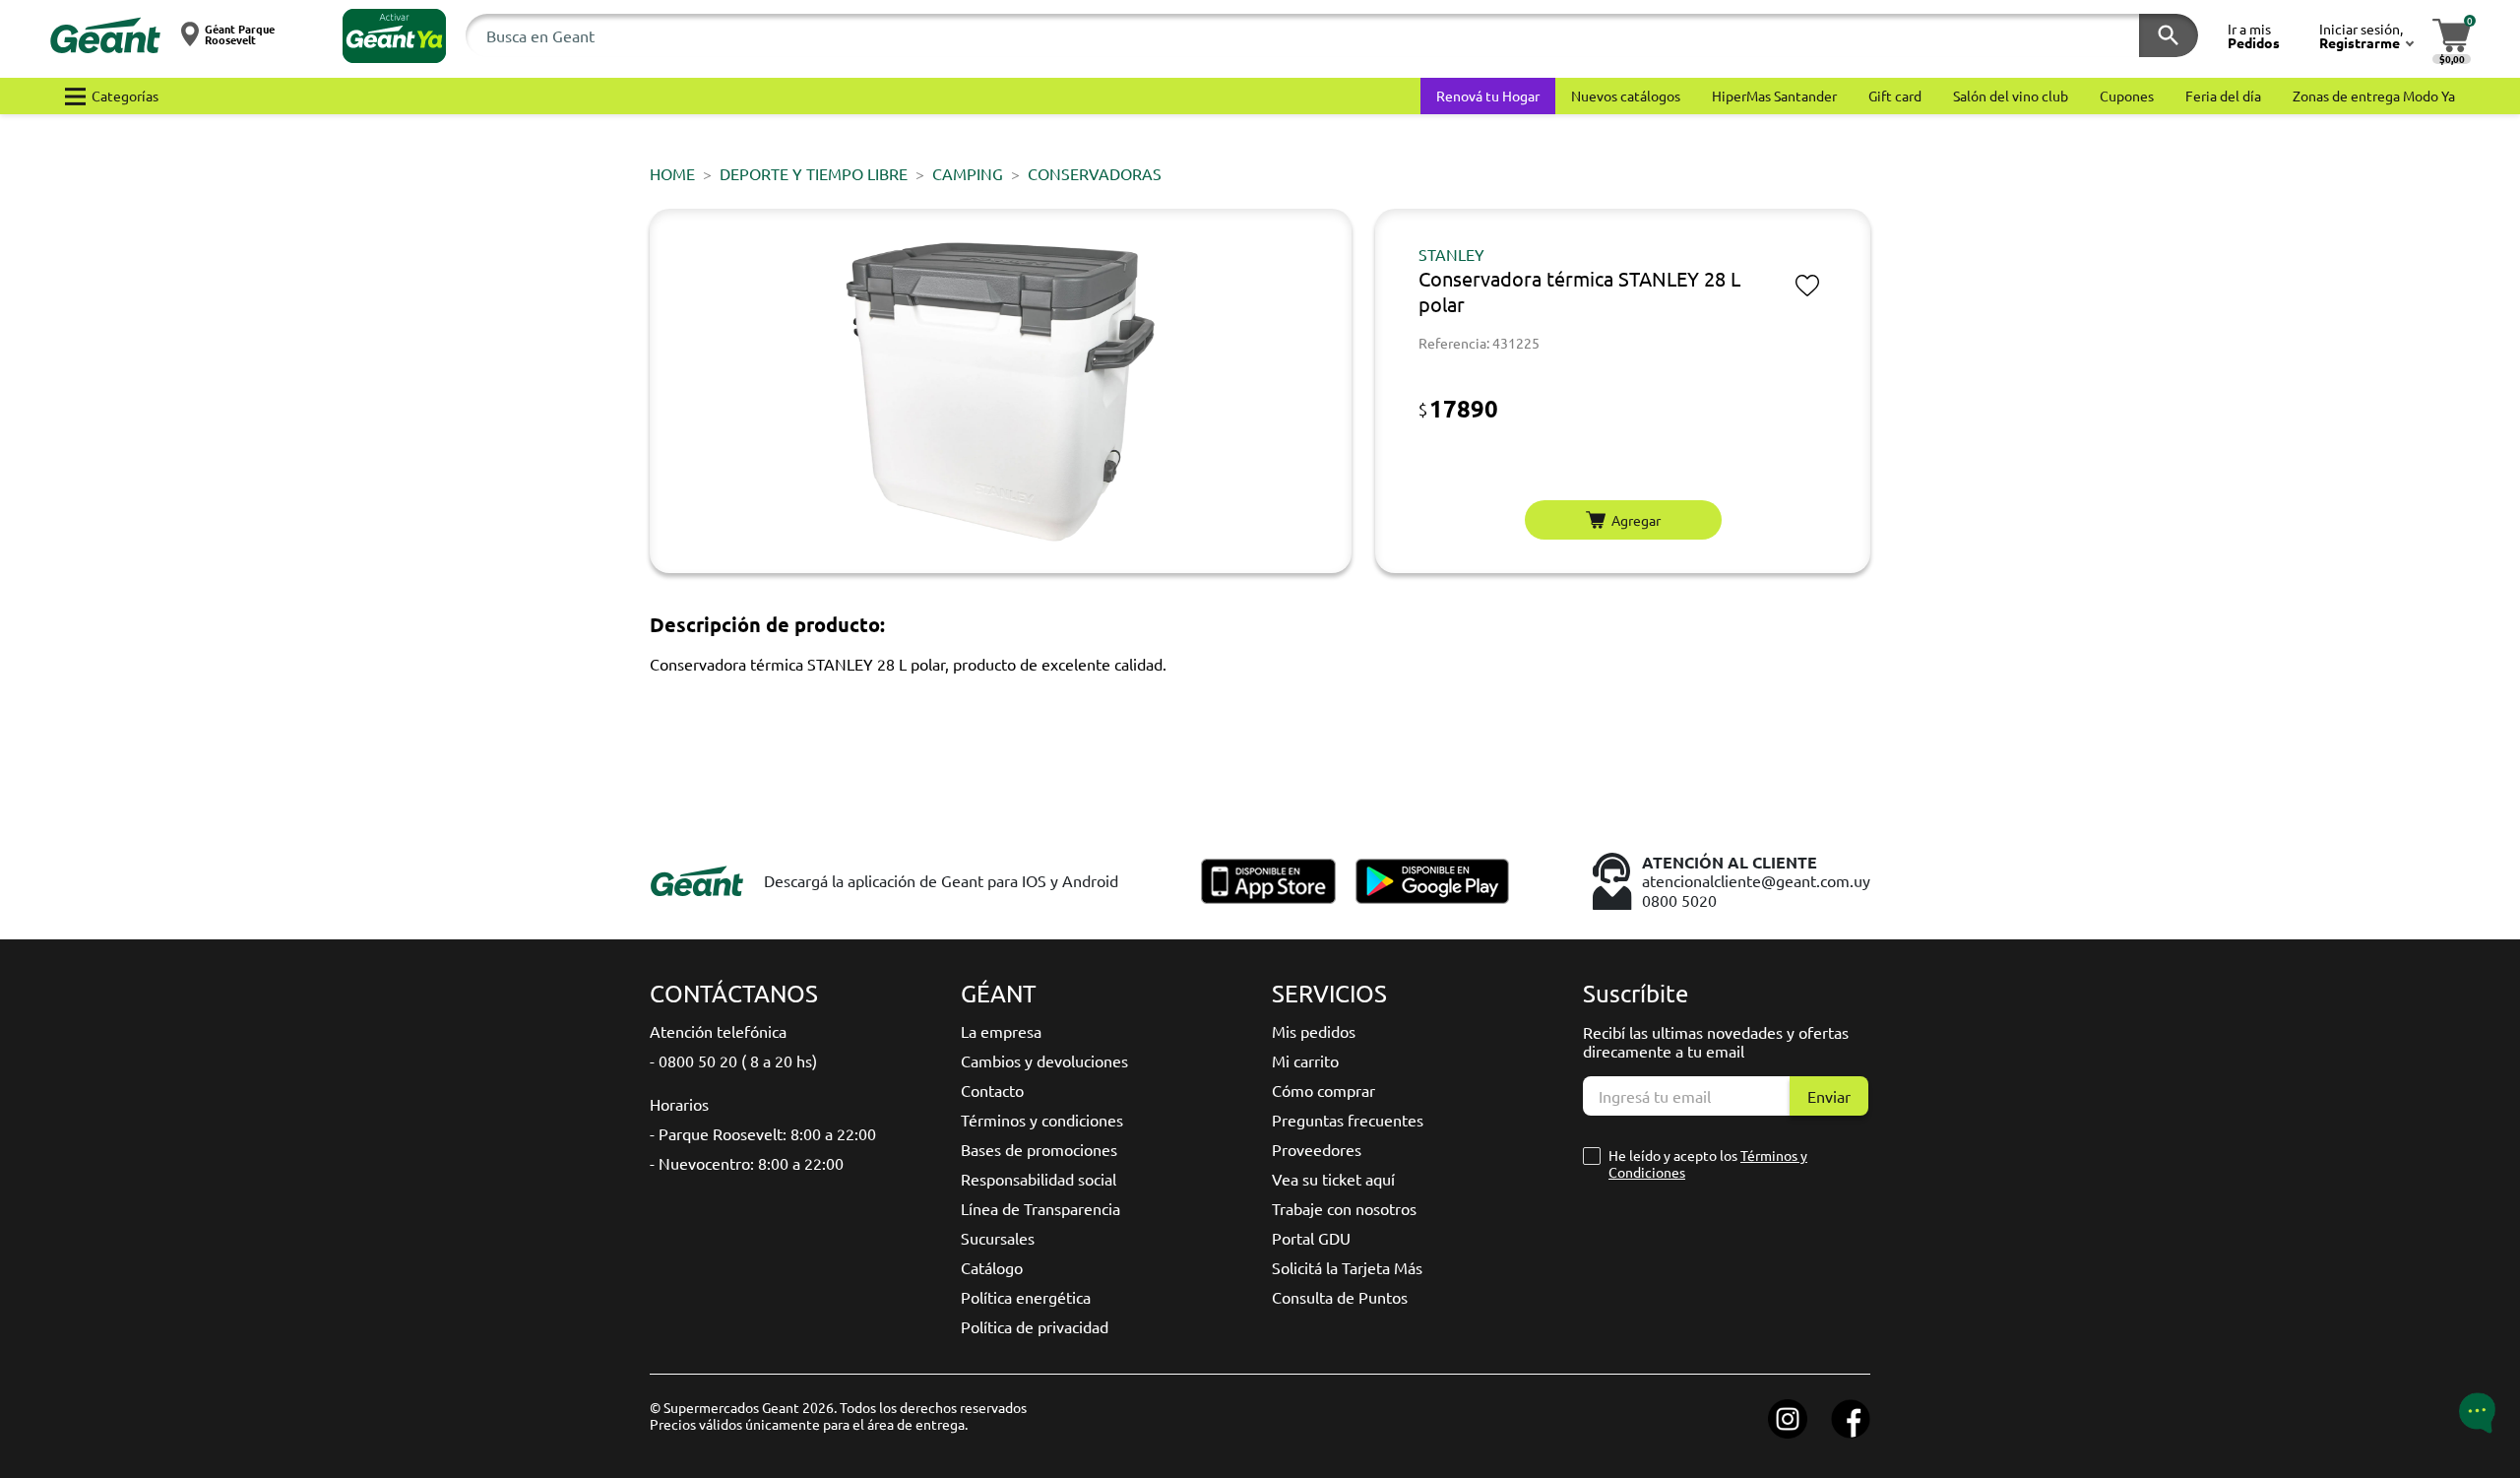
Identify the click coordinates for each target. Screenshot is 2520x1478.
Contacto (992, 1090)
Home (672, 173)
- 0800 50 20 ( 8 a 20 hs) (733, 1060)
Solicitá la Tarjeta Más (1347, 1267)
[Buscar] (2169, 35)
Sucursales (998, 1238)
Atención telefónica (718, 1031)
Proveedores (1317, 1149)
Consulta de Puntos (1340, 1297)
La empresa (1001, 1031)
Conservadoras (1095, 173)
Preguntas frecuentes (1348, 1120)
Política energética (1026, 1297)
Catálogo (992, 1267)
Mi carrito (1305, 1060)
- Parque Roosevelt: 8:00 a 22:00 (763, 1133)
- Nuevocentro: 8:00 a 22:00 (747, 1163)
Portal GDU (1311, 1238)
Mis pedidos (1314, 1031)
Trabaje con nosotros (1344, 1208)
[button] (394, 36)
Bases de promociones (1039, 1149)
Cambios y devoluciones (1044, 1060)
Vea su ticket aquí (1333, 1179)
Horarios (679, 1104)
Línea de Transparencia (1040, 1208)
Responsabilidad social (1039, 1179)
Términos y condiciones (1042, 1120)
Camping (968, 173)
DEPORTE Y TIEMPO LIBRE (814, 173)
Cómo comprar (1323, 1090)
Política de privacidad (1035, 1326)
